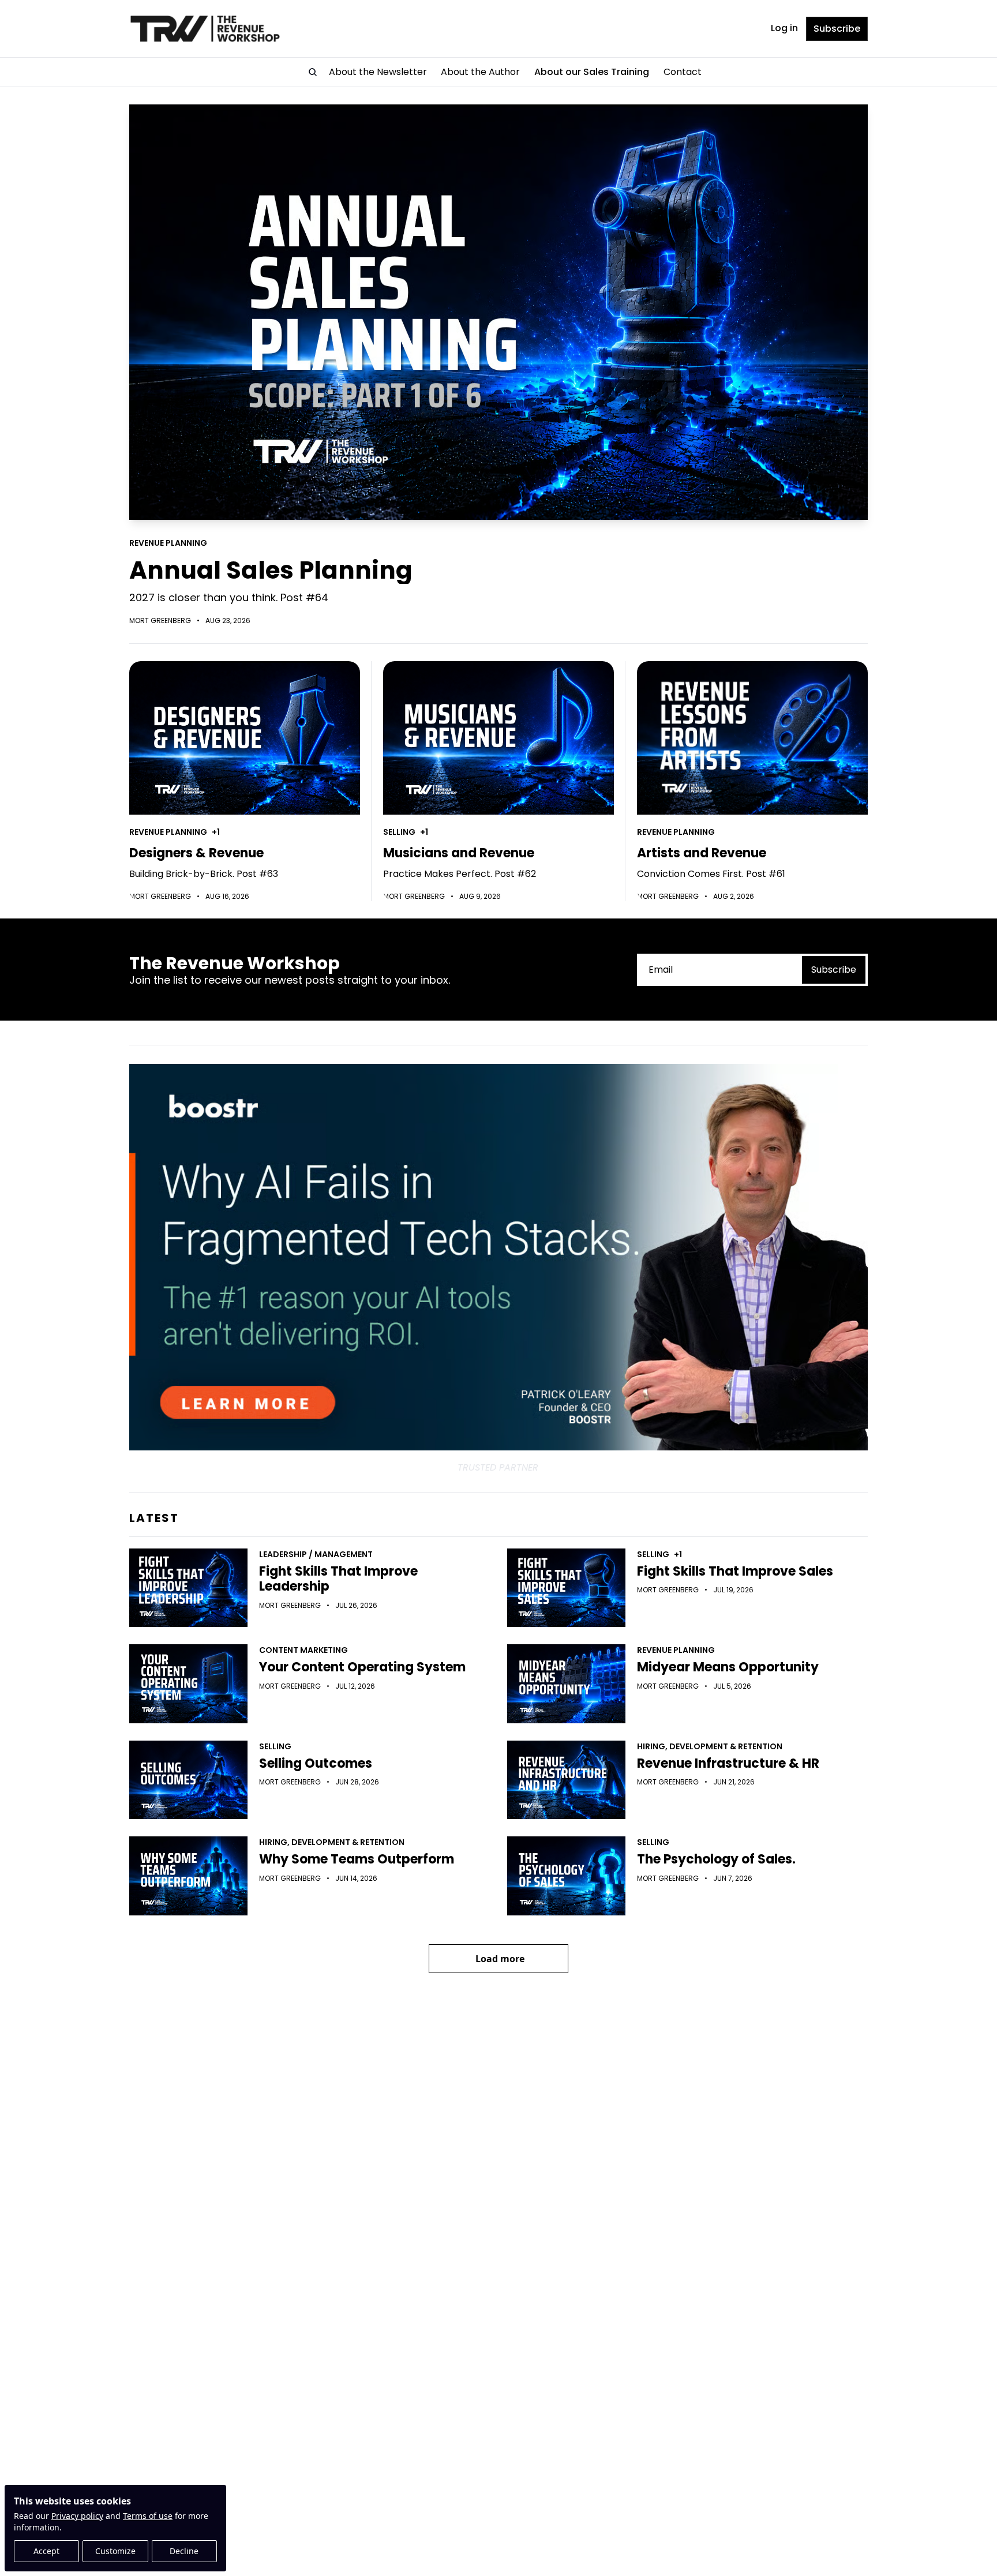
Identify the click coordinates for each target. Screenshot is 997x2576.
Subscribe (834, 970)
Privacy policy (77, 2516)
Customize (115, 2551)
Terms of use (148, 2516)
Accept (46, 2551)
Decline (184, 2551)
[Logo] (205, 29)
